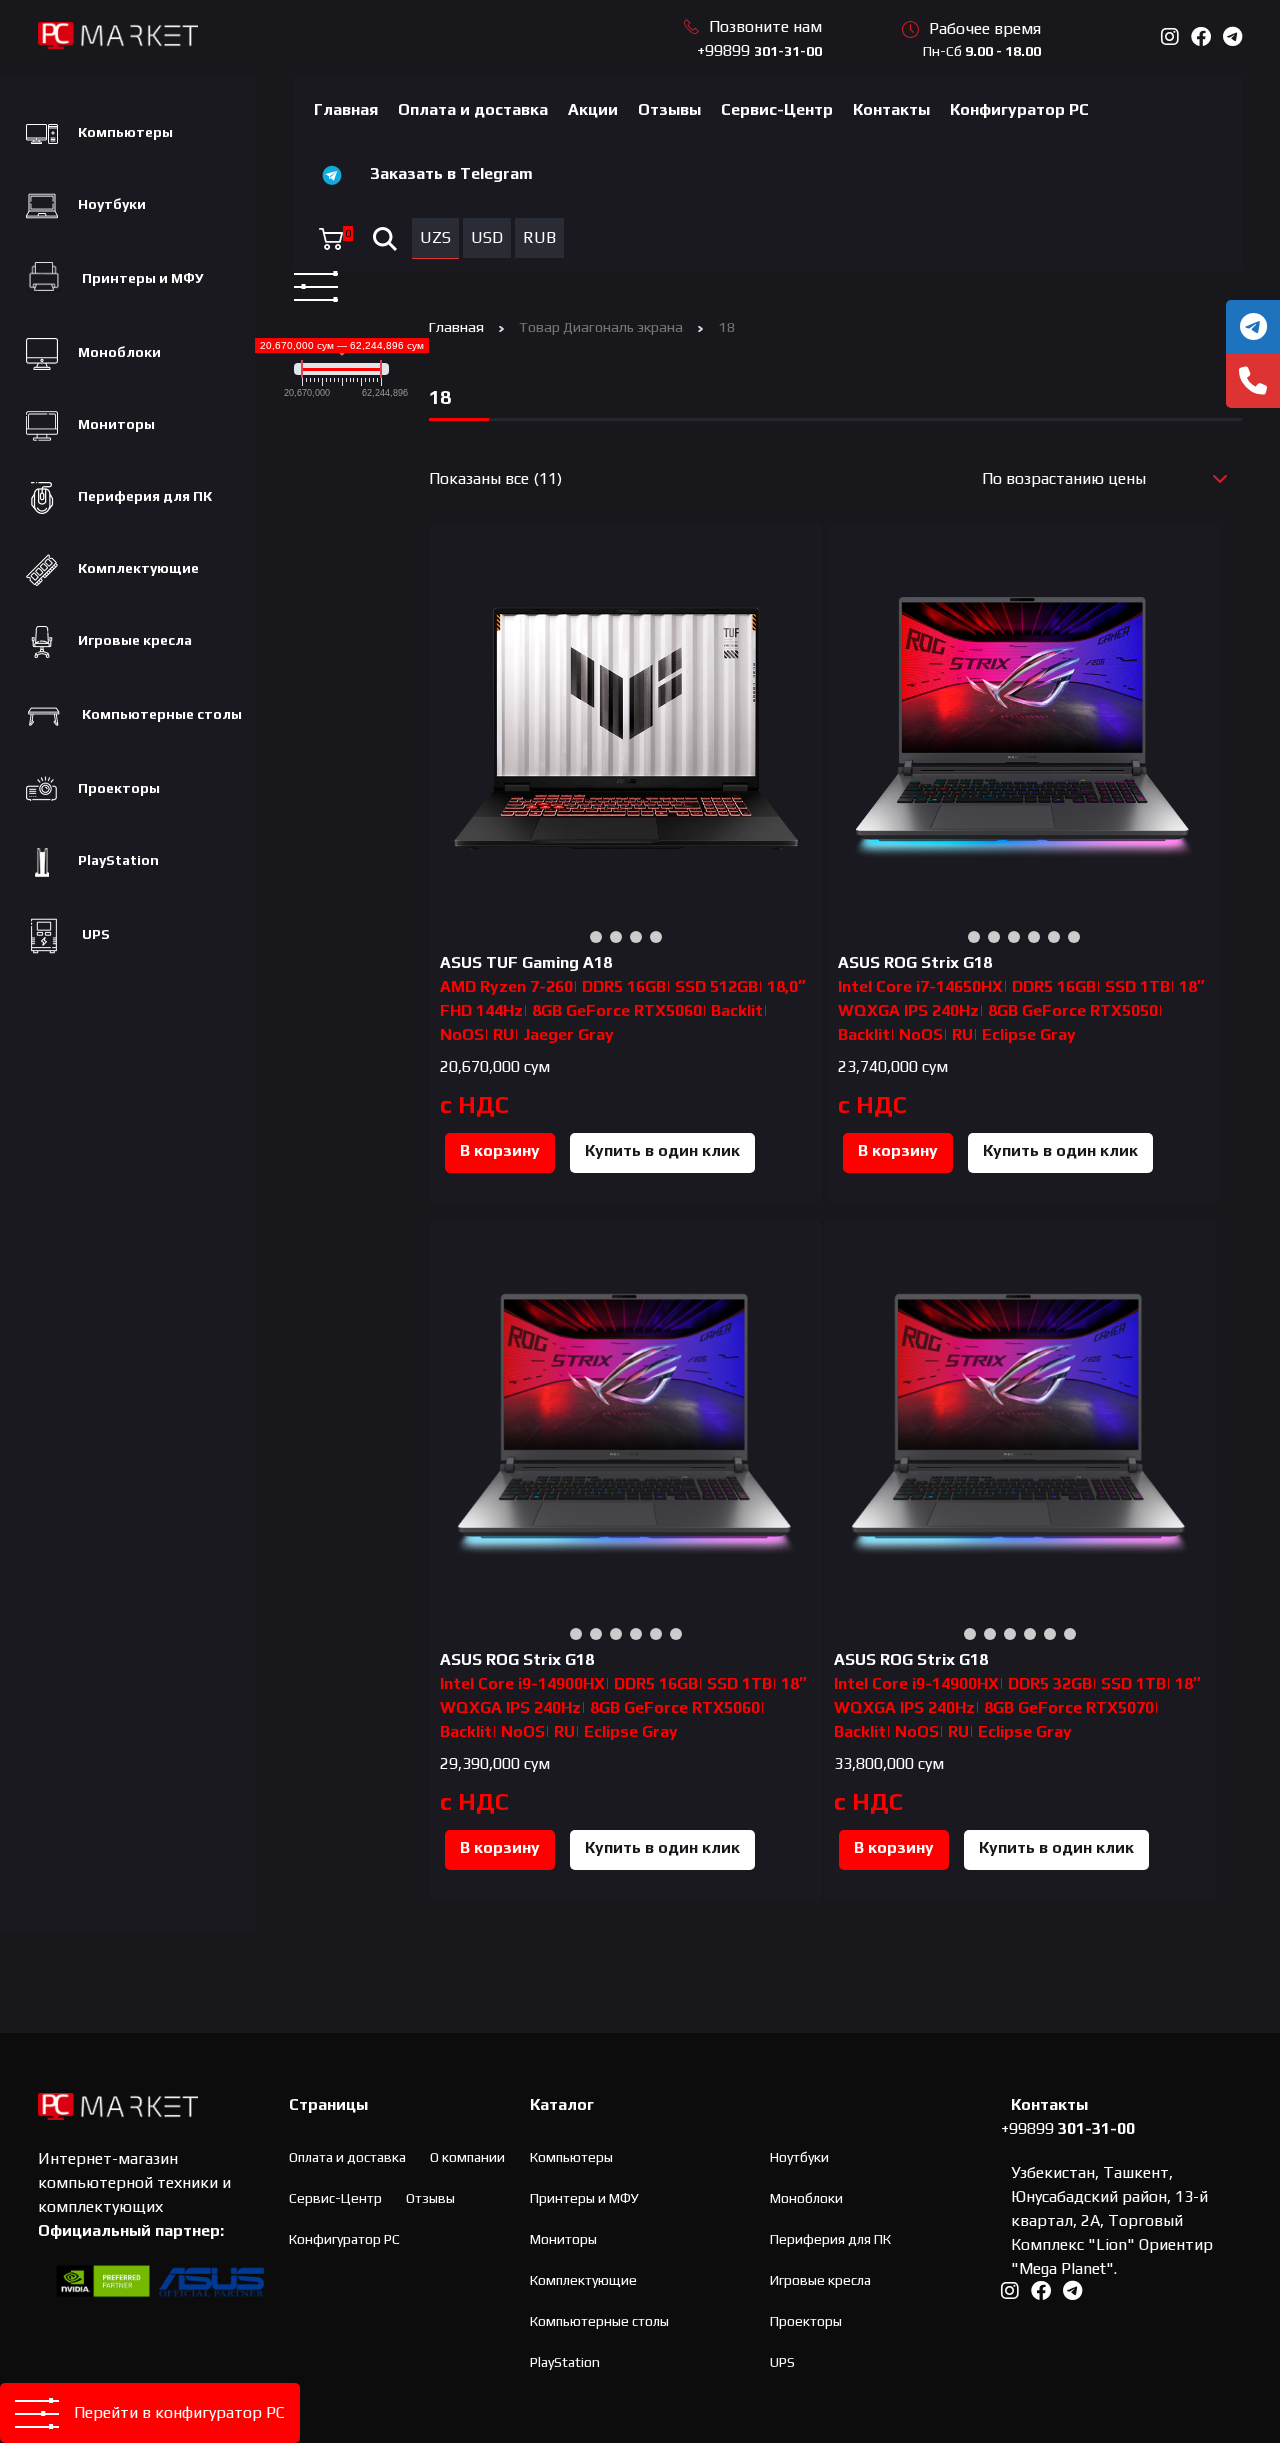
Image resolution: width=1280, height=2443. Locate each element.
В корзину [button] (500, 1150)
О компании (467, 2157)
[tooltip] (1253, 327)
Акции (593, 109)
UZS (435, 237)
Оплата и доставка (473, 109)
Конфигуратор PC (1019, 109)
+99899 (759, 50)
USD (487, 237)
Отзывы (669, 109)
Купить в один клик (662, 1150)
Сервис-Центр (777, 109)
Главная (346, 109)
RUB (539, 237)
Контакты (891, 109)
